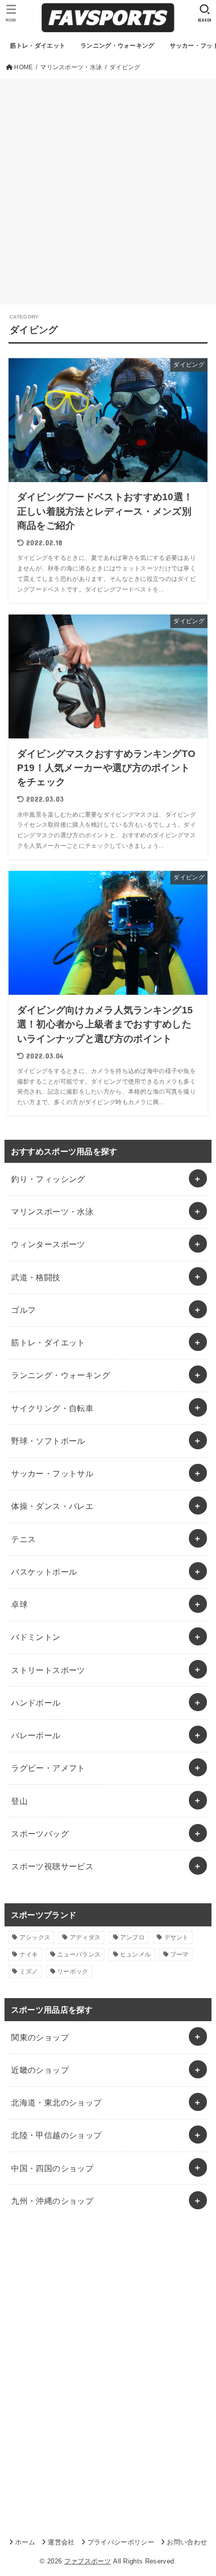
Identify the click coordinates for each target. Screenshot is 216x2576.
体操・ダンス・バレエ (52, 1506)
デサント (177, 1937)
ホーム (25, 2542)
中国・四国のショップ (52, 2168)
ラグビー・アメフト (48, 1768)
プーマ (180, 1954)
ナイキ (29, 1954)
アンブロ (132, 1937)
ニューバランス (79, 1954)
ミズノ (29, 1972)
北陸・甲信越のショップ (57, 2135)
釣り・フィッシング (48, 1179)
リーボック (73, 1972)
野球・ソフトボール (48, 1441)
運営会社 (61, 2542)
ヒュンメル (136, 1954)
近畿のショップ (40, 2070)
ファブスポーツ (88, 2561)
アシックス (35, 1937)
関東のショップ (40, 2037)
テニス (23, 1539)
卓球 (19, 1604)
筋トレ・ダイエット (48, 1342)
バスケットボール (44, 1572)
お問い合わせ (187, 2542)
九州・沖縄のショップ (52, 2201)
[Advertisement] (108, 192)
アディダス (85, 1937)
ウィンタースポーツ (48, 1244)
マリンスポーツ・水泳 (52, 1211)
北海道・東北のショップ (57, 2102)
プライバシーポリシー (121, 2542)
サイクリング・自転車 (52, 1408)
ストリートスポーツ (48, 1670)
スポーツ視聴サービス (52, 1866)
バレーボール (36, 1735)
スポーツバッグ (40, 1834)
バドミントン (36, 1637)
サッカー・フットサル (52, 1473)
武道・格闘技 (36, 1277)
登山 (19, 1801)
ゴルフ (23, 1310)
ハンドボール (36, 1703)
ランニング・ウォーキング (61, 1375)
